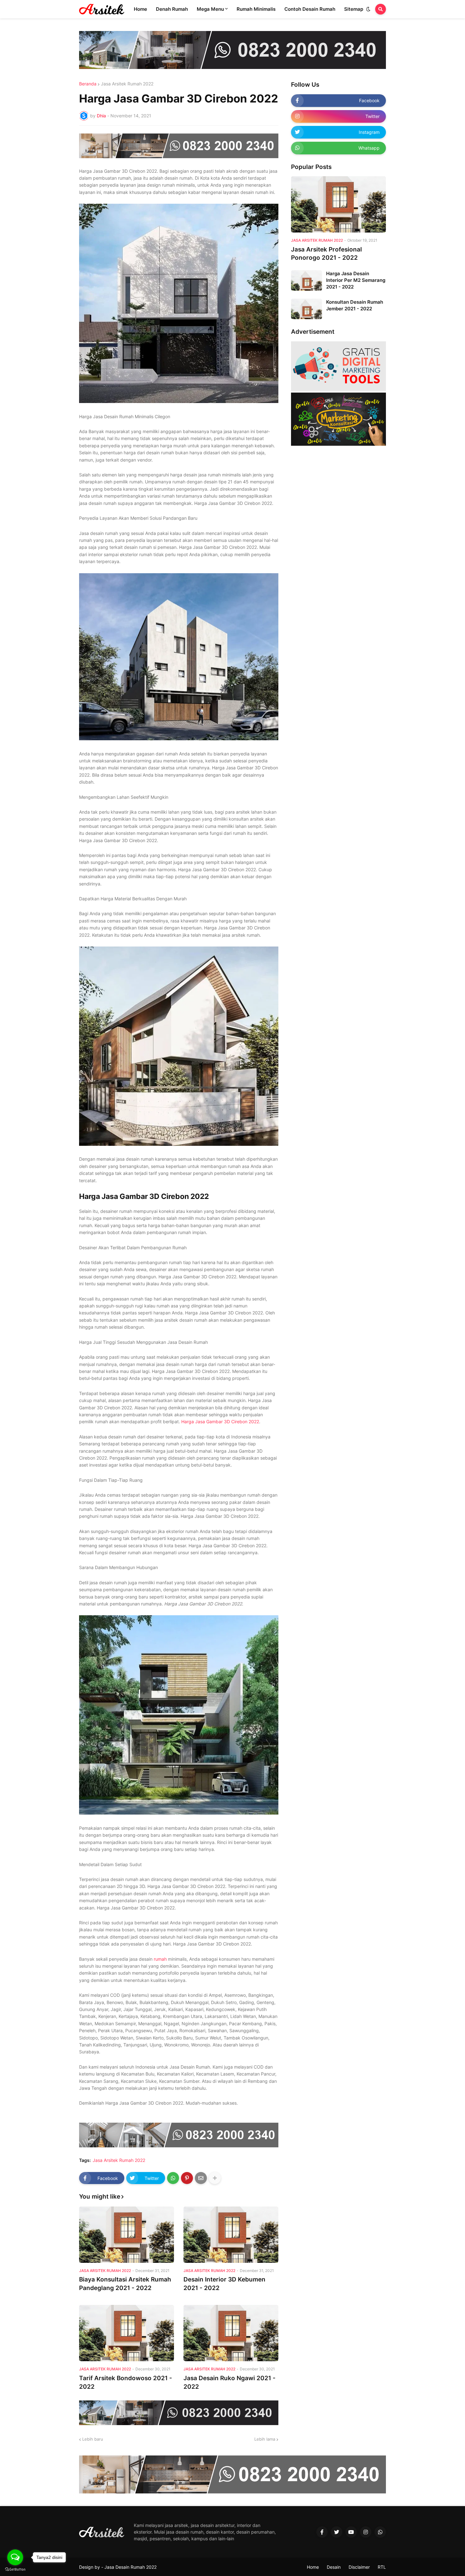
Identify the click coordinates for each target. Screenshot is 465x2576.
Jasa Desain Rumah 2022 (130, 2567)
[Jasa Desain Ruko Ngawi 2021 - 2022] (231, 2333)
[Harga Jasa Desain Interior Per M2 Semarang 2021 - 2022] (307, 280)
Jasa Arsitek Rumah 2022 (127, 84)
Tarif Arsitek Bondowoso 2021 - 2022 (126, 2382)
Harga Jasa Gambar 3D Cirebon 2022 (220, 1421)
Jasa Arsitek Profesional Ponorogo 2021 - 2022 (326, 254)
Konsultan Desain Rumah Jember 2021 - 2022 (355, 305)
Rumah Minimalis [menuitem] (256, 9)
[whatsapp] (380, 2532)
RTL (382, 2567)
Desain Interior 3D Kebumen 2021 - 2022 (224, 2284)
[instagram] (366, 2532)
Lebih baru (93, 2439)
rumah (160, 1959)
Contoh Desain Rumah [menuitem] (310, 9)
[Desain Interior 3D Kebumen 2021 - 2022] (231, 2235)
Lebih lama (265, 2439)
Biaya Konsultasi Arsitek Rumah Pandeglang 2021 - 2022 (125, 2284)
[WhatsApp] (173, 2178)
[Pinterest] (187, 2178)
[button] (368, 9)
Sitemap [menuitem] (354, 9)
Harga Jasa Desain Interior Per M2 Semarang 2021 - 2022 (356, 280)
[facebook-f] (322, 2532)
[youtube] (351, 2532)
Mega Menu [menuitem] (210, 9)
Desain (334, 2567)
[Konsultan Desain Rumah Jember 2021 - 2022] (307, 309)
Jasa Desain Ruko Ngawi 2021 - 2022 (229, 2382)
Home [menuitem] (140, 9)
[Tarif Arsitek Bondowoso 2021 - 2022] (127, 2333)
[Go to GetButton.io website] (15, 2570)
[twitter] (337, 2532)
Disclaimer (359, 2567)
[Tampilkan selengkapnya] (215, 2178)
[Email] (201, 2178)
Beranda (88, 84)
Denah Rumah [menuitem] (172, 9)
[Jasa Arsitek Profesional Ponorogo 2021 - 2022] (338, 204)
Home (313, 2567)
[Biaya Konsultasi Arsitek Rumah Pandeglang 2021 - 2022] (127, 2235)
